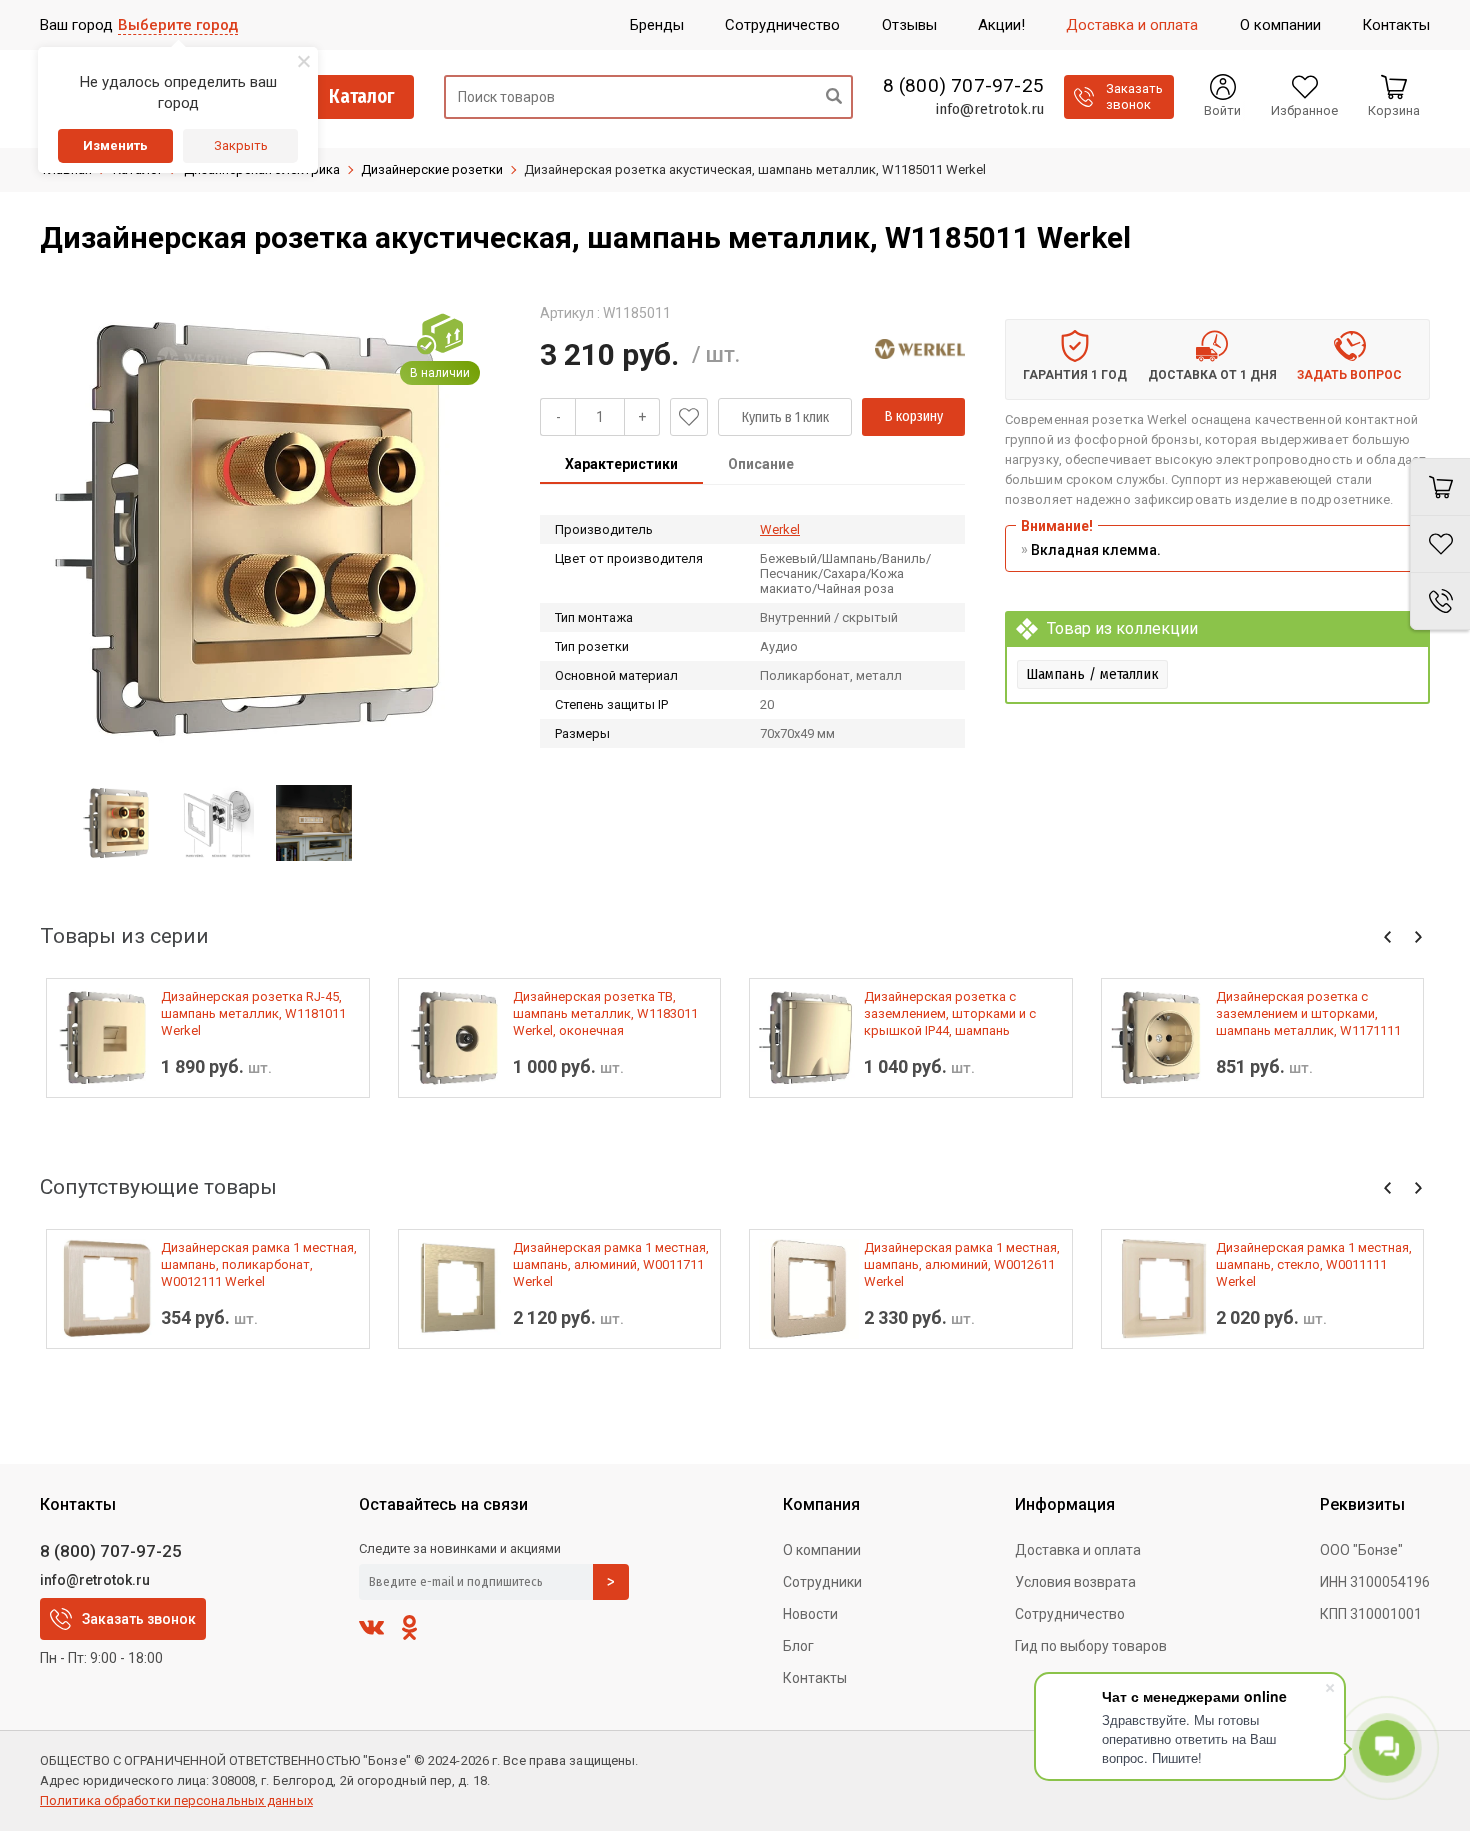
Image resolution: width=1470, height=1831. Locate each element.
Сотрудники (822, 1582)
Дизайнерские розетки (432, 169)
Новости (810, 1614)
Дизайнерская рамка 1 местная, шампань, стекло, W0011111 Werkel (1314, 1264)
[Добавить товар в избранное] (689, 417)
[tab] (621, 466)
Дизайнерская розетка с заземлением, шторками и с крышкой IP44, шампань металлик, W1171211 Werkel (950, 1014)
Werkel (780, 529)
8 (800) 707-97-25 (963, 86)
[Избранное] (1440, 544)
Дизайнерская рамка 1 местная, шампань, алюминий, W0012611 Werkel (962, 1264)
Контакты (815, 1678)
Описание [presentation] (761, 464)
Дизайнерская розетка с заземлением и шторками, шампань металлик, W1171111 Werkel (1308, 1014)
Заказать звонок (139, 1619)
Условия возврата (1075, 1582)
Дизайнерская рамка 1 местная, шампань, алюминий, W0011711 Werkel (611, 1264)
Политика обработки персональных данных (176, 1800)
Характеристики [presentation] (621, 464)
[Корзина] (1440, 487)
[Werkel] (920, 349)
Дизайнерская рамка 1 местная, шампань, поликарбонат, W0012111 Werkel (259, 1264)
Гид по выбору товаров (1091, 1646)
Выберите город (178, 25)
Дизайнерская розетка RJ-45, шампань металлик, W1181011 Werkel (253, 1013)
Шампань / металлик (1092, 674)
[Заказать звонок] (1440, 601)
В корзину (914, 416)
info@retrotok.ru (989, 109)
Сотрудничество (1070, 1614)
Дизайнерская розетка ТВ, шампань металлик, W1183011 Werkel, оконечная (605, 1013)
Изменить (115, 145)
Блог (798, 1646)
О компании (822, 1550)
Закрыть (241, 145)
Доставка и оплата (1078, 1550)
